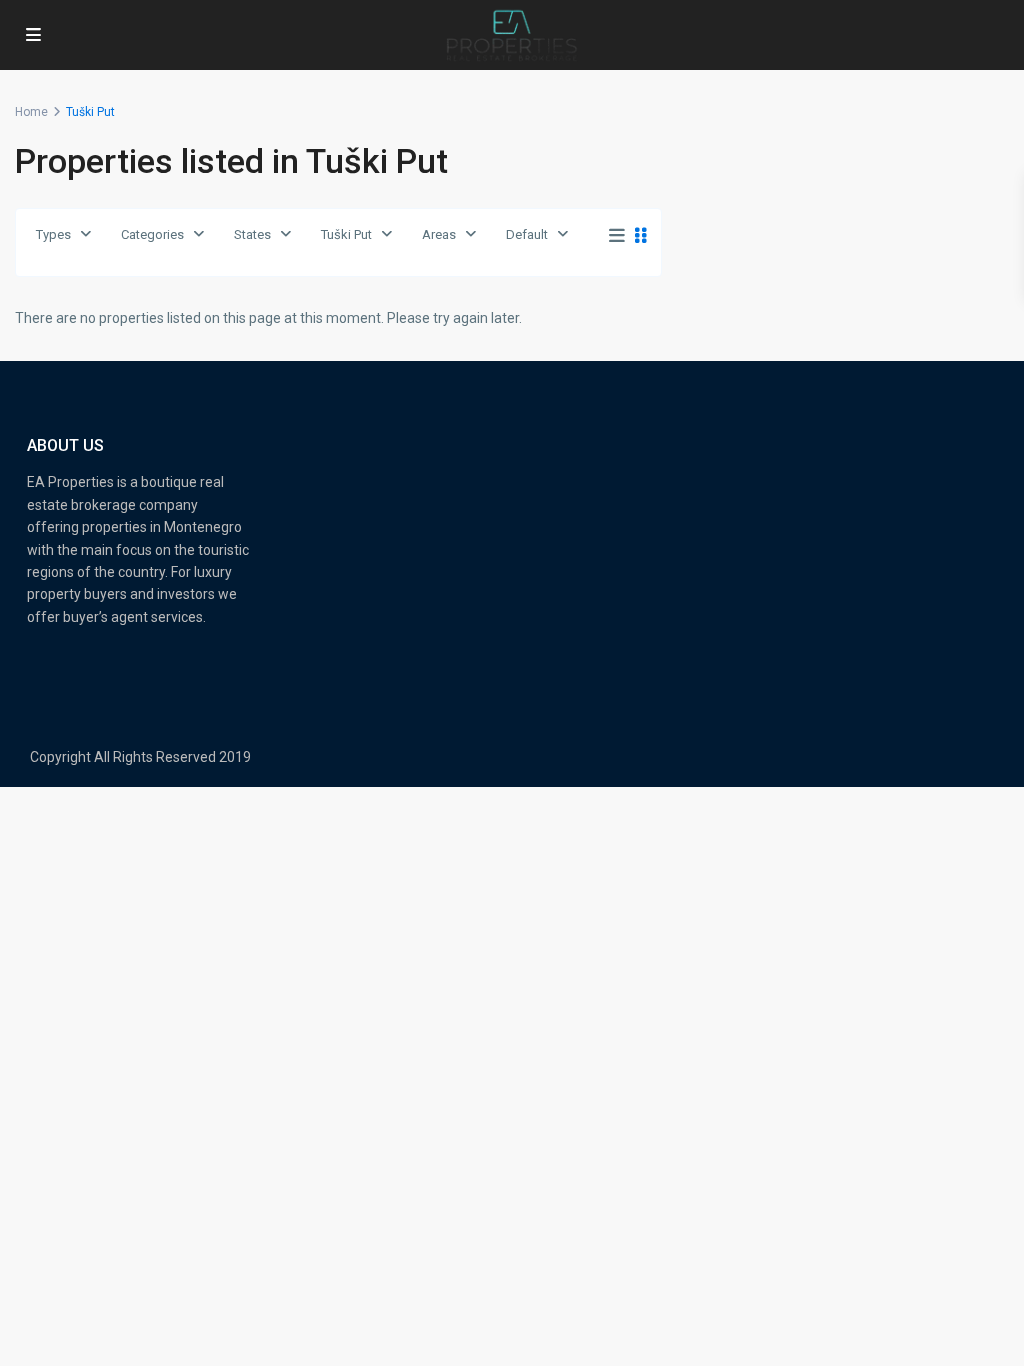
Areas (439, 234)
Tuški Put (346, 234)
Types (53, 234)
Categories (152, 234)
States (252, 234)
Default (527, 234)
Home (31, 112)
